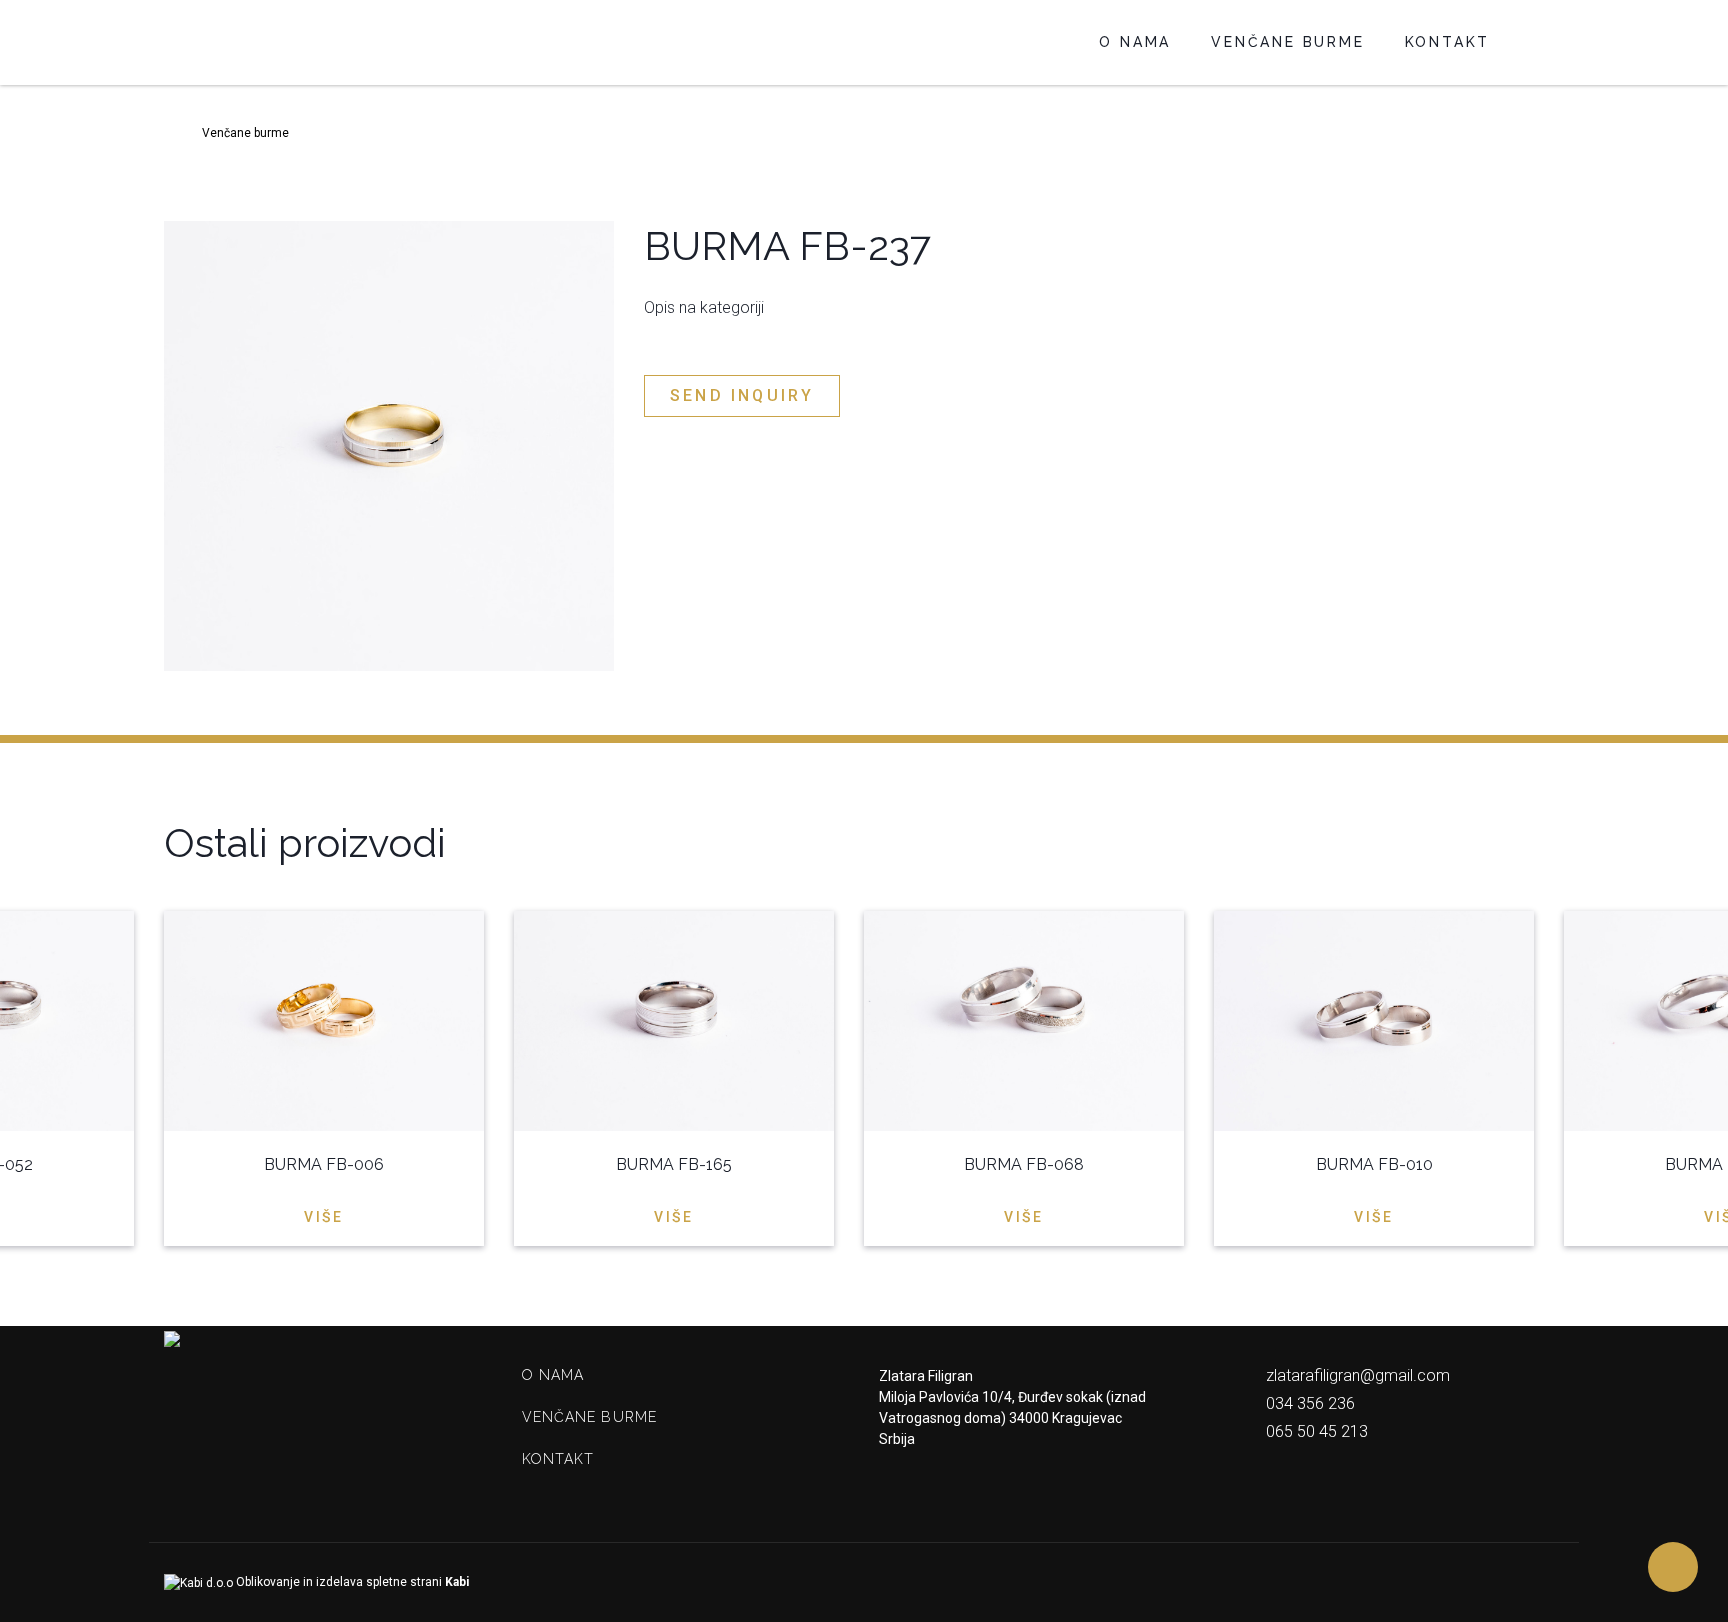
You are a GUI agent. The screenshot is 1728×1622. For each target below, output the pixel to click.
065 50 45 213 (1315, 1431)
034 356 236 (1308, 1403)
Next (1552, 841)
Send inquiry (742, 395)
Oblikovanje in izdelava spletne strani (351, 1582)
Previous (1512, 841)
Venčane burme (1287, 42)
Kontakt (1448, 42)
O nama (1135, 42)
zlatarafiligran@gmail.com (1356, 1375)
